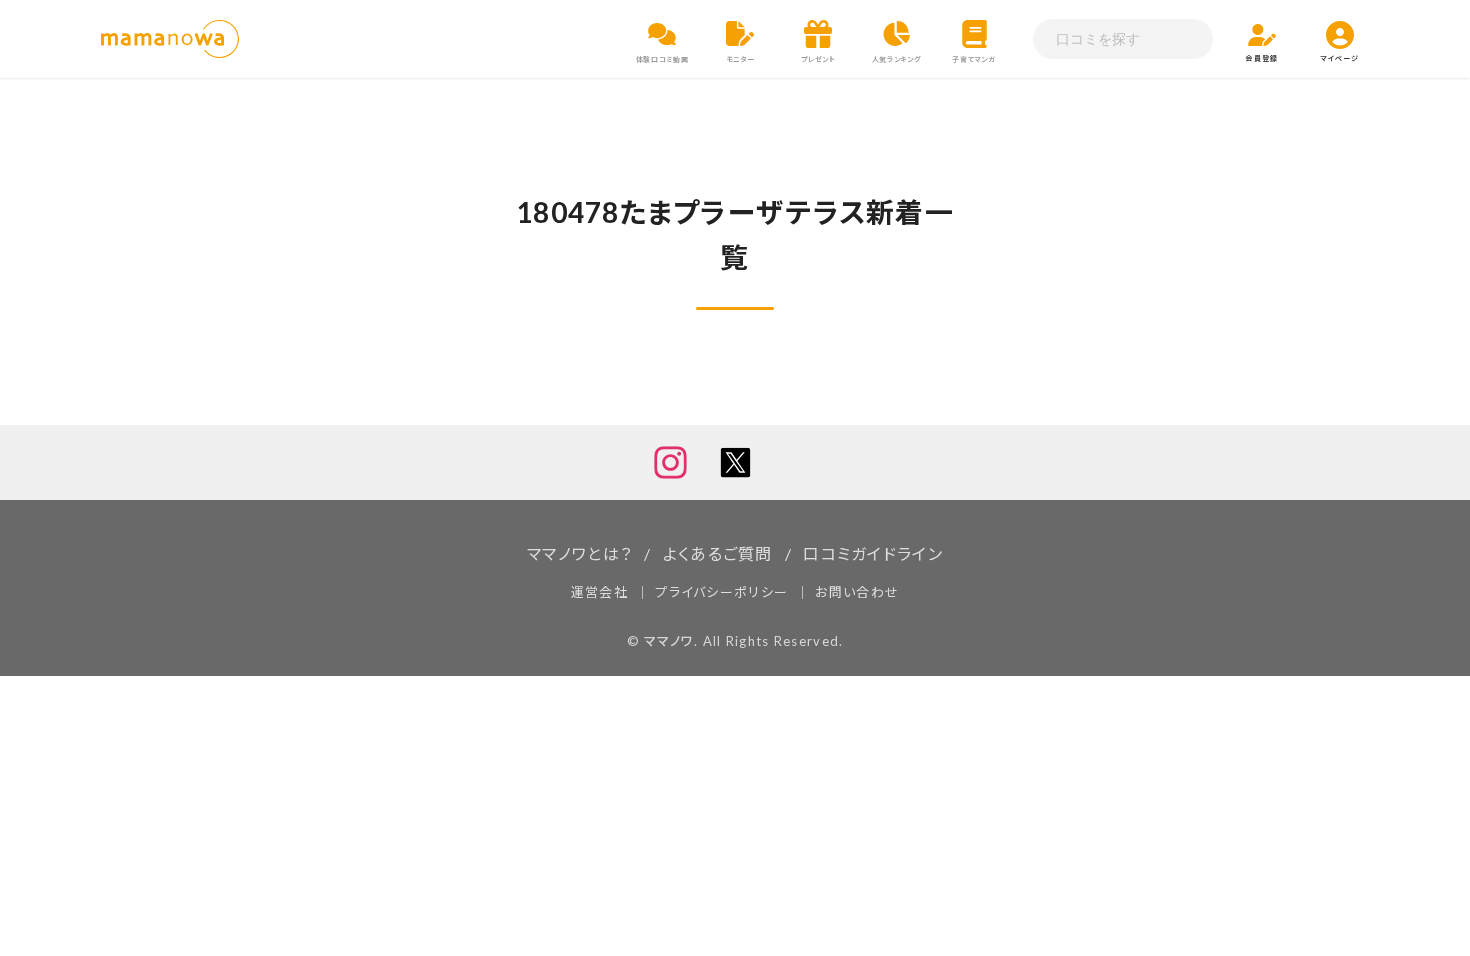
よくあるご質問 (718, 553)
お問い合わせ (857, 592)
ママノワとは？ (579, 553)
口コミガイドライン (873, 553)
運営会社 (599, 592)
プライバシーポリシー (721, 592)
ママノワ (669, 641)
